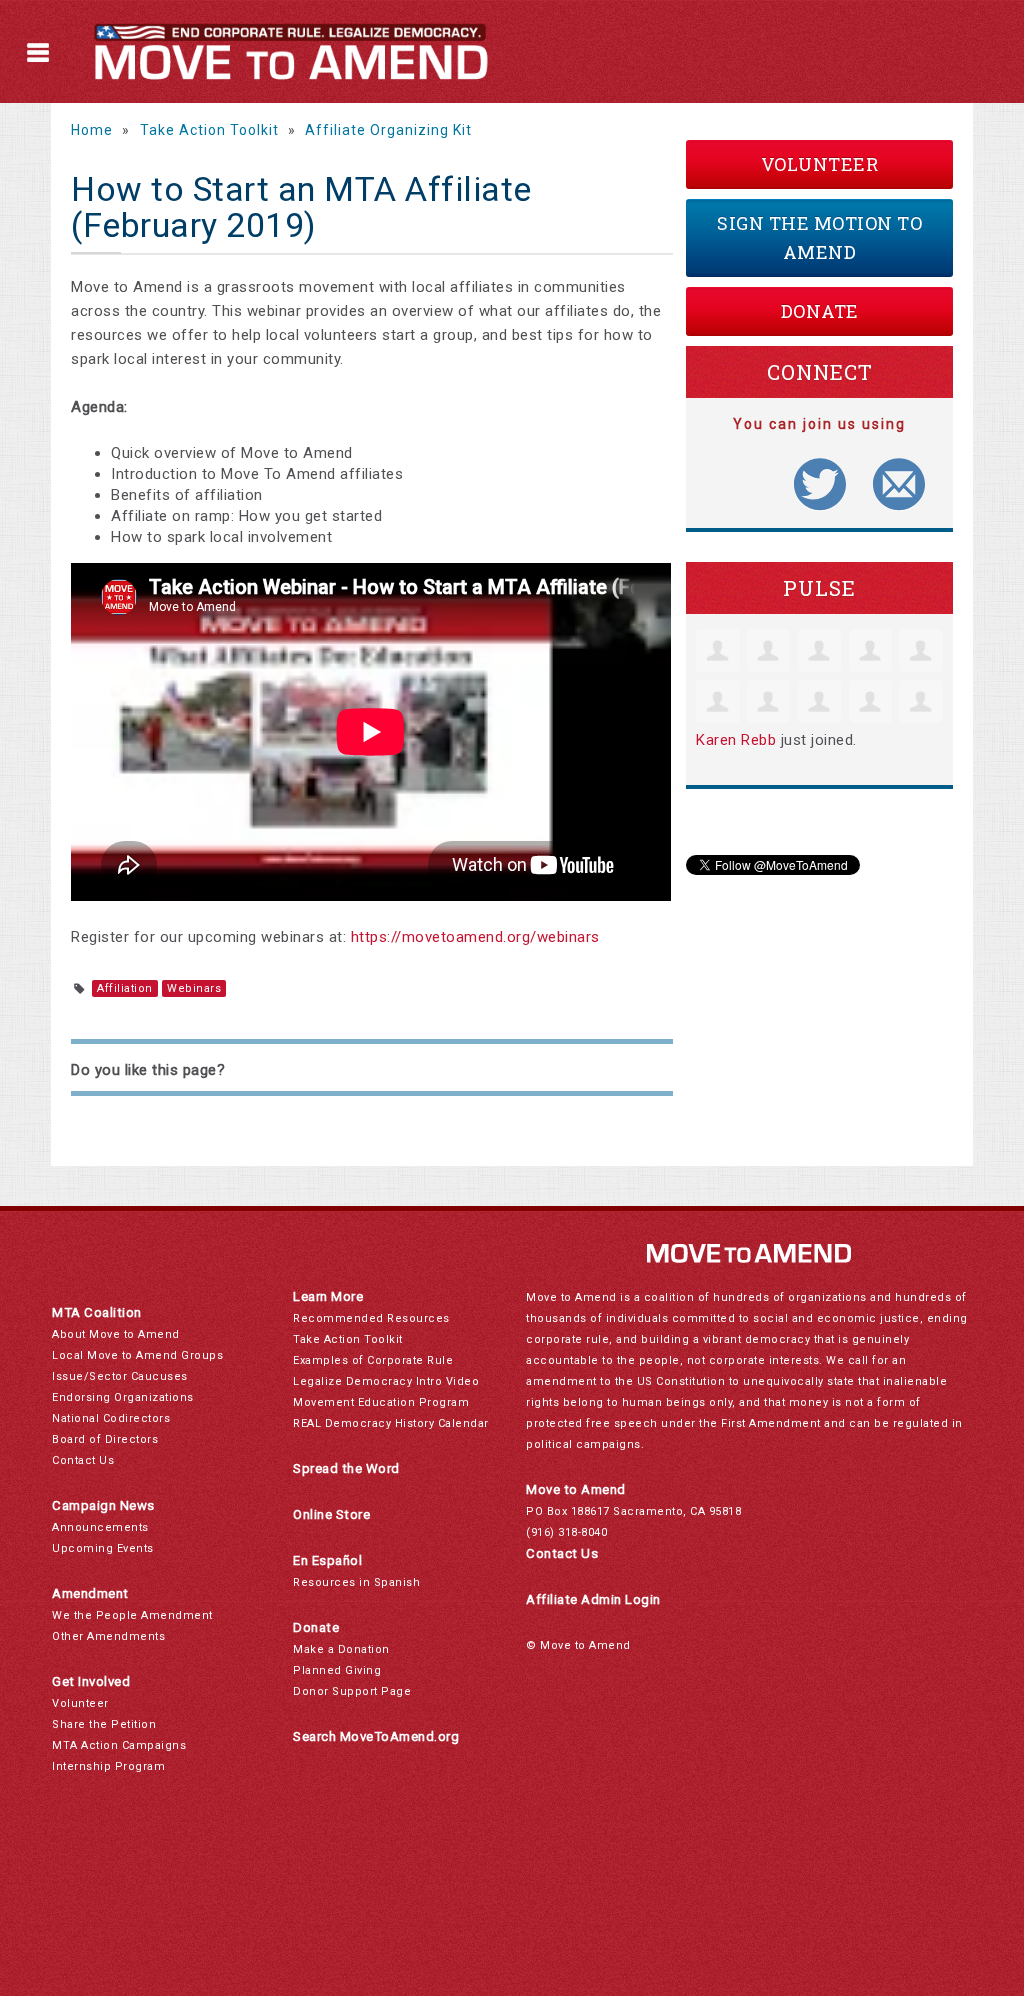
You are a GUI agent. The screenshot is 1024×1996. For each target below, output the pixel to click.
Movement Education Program (381, 1402)
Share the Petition (104, 1724)
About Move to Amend (116, 1334)
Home (92, 130)
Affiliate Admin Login (593, 1599)
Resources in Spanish (356, 1582)
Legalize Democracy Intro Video (386, 1381)
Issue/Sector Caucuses (120, 1376)
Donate (820, 311)
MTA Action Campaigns (119, 1745)
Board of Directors (105, 1439)
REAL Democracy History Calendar (391, 1423)
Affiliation (125, 988)
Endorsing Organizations (123, 1397)
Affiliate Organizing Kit (388, 130)
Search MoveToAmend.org (376, 1736)
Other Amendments (108, 1636)
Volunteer (820, 164)
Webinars (194, 988)
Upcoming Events (103, 1548)
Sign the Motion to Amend (819, 237)
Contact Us (83, 1460)
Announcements (100, 1527)
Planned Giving (337, 1670)
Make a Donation (341, 1649)
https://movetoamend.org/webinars (475, 937)
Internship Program (108, 1766)
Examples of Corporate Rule (373, 1360)
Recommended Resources (371, 1318)
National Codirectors (111, 1418)
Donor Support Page (352, 1691)
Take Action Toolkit (209, 130)
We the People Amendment (132, 1615)
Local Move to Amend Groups (137, 1355)
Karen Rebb (736, 740)
